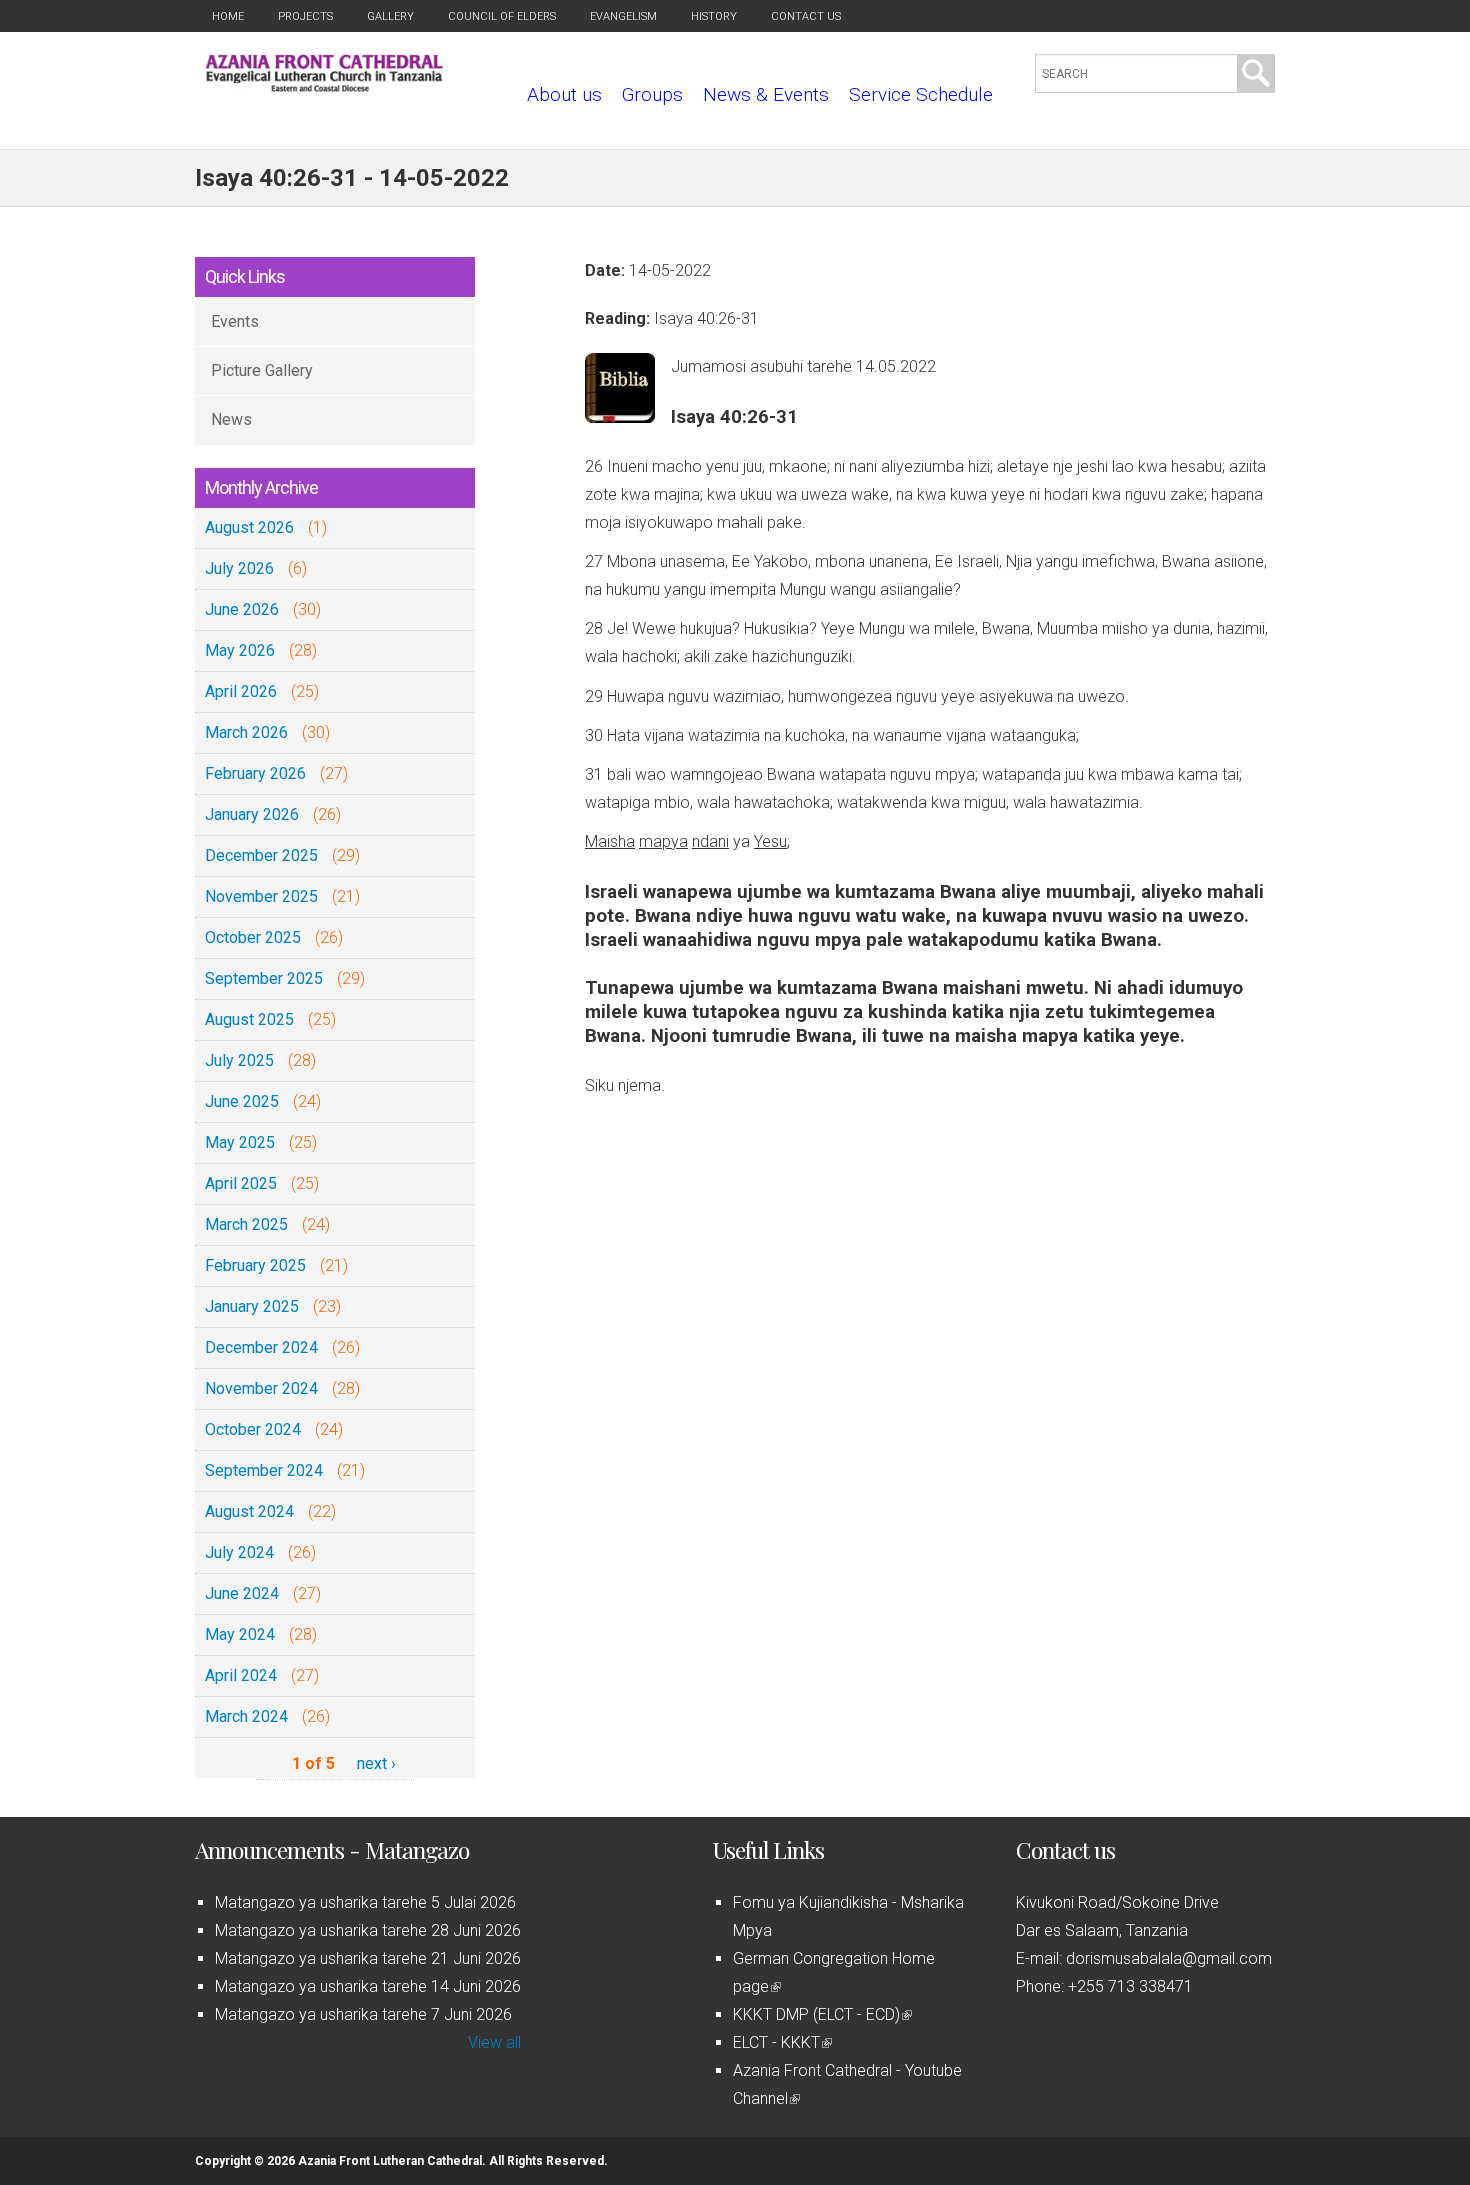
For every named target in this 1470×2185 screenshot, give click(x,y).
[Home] (324, 86)
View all (494, 2042)
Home (228, 16)
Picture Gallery (262, 370)
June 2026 (242, 609)
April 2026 (241, 691)
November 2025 (261, 896)
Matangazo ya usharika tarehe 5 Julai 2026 (365, 1902)
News (231, 419)
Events (235, 321)
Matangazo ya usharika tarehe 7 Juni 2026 (363, 2014)
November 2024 (261, 1388)
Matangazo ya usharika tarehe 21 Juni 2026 (368, 1958)
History (714, 16)
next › (376, 1763)
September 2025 (264, 978)
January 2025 (252, 1306)
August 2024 (249, 1511)
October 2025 (253, 937)
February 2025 (255, 1265)
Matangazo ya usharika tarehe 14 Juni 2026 (368, 1986)
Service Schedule (921, 94)
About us (564, 94)
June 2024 (242, 1593)
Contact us (806, 16)
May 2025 (240, 1142)
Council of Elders (502, 16)
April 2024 (241, 1675)
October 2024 (253, 1429)
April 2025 (241, 1183)
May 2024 (240, 1634)
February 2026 (255, 773)
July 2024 (239, 1552)
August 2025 (249, 1019)
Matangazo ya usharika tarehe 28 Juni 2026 (368, 1930)
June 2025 (242, 1101)
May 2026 (240, 650)
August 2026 (249, 527)
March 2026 (246, 732)
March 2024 (246, 1716)
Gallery (390, 16)
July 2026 (239, 568)
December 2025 (261, 855)
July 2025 (239, 1060)
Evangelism (623, 16)
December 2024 (261, 1347)
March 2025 (246, 1224)
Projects (305, 16)
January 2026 (252, 814)
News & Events (766, 94)
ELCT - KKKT (781, 2042)
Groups (652, 94)
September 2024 (264, 1470)
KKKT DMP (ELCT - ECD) (821, 2014)
